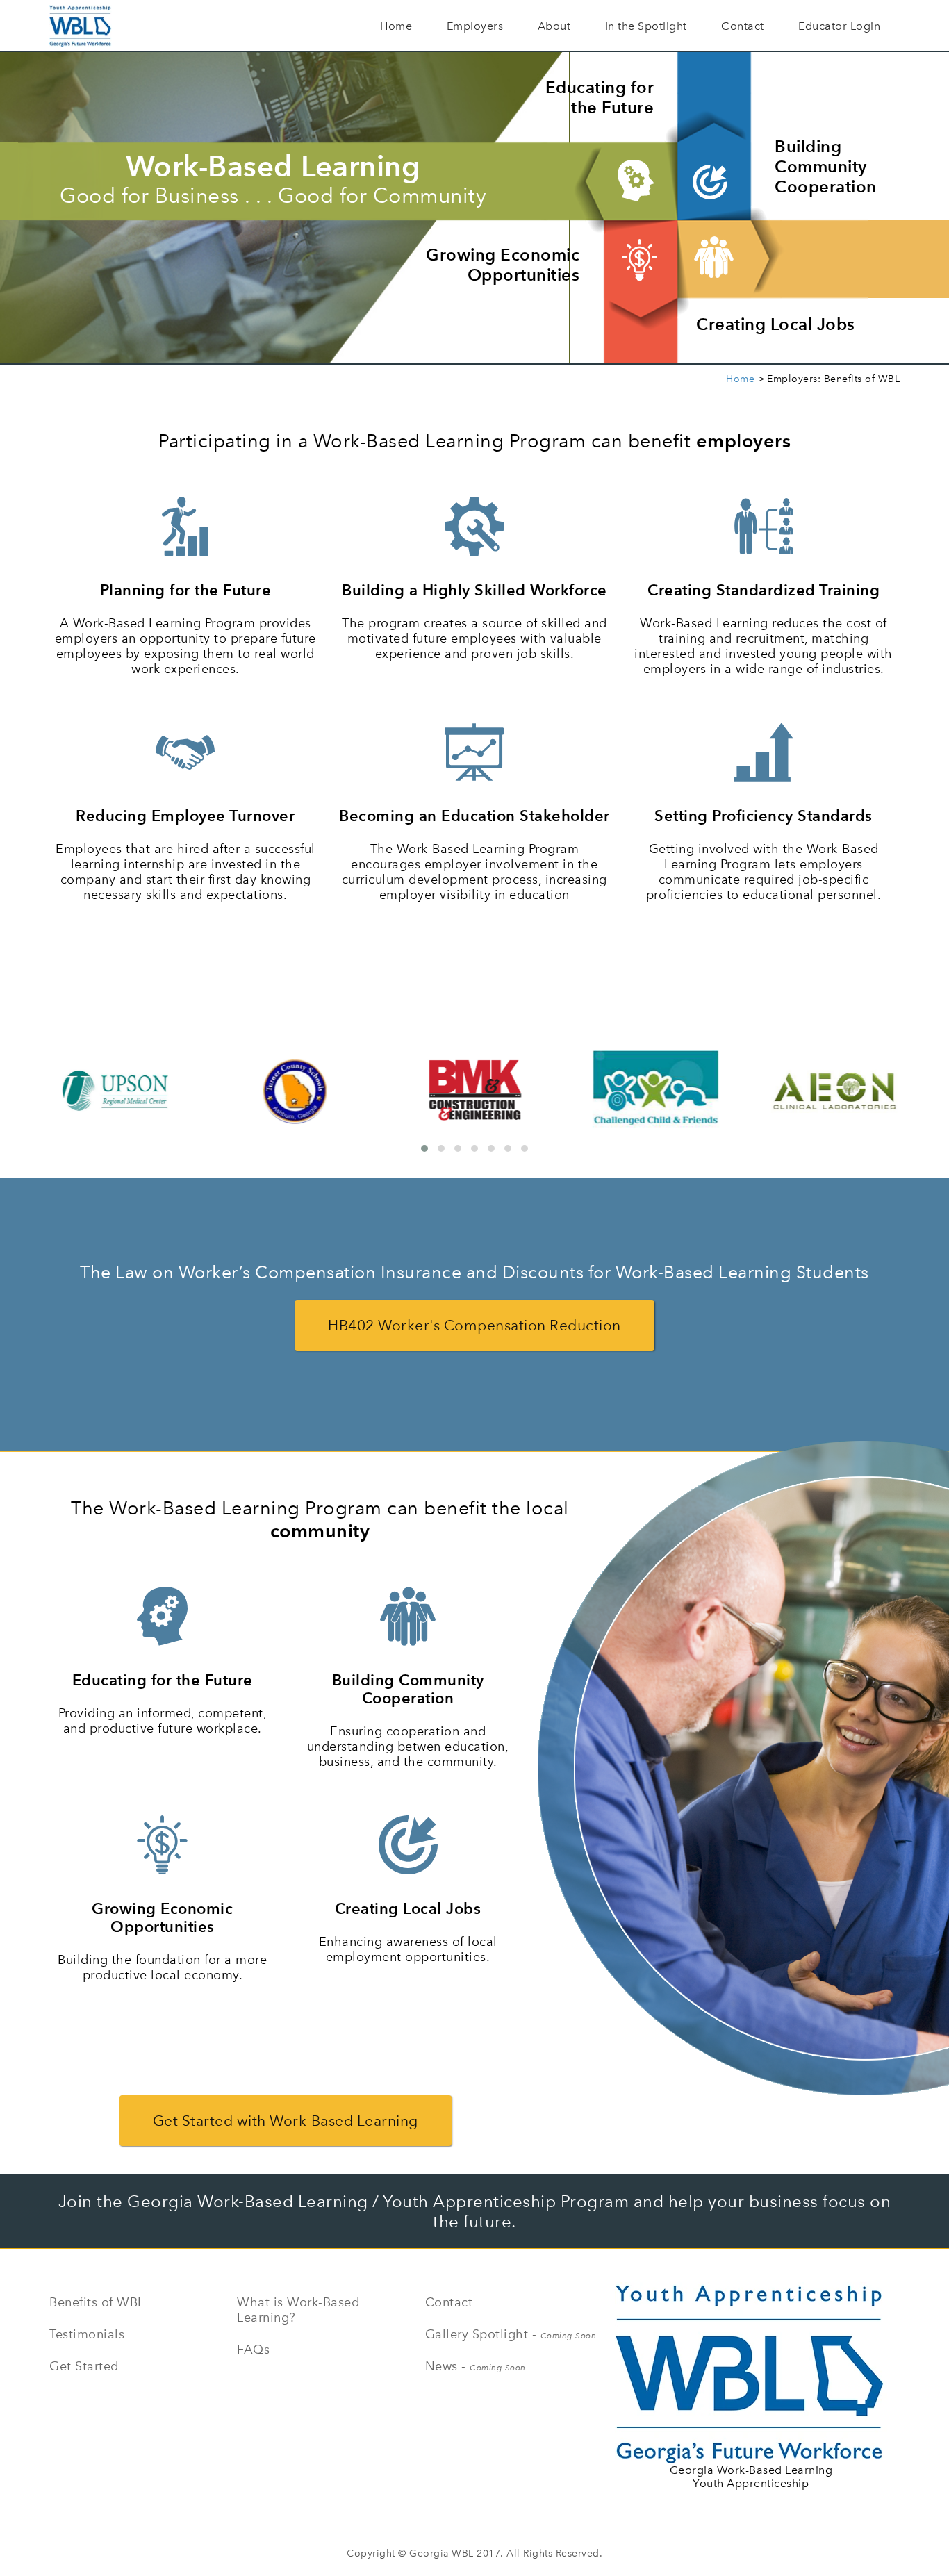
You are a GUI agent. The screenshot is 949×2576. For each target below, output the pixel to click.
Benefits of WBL (97, 2302)
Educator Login (839, 26)
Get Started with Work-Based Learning (286, 2121)
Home (396, 26)
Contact (743, 26)
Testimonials (87, 2334)
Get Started (84, 2366)
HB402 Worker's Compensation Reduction (474, 1325)
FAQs (253, 2350)
